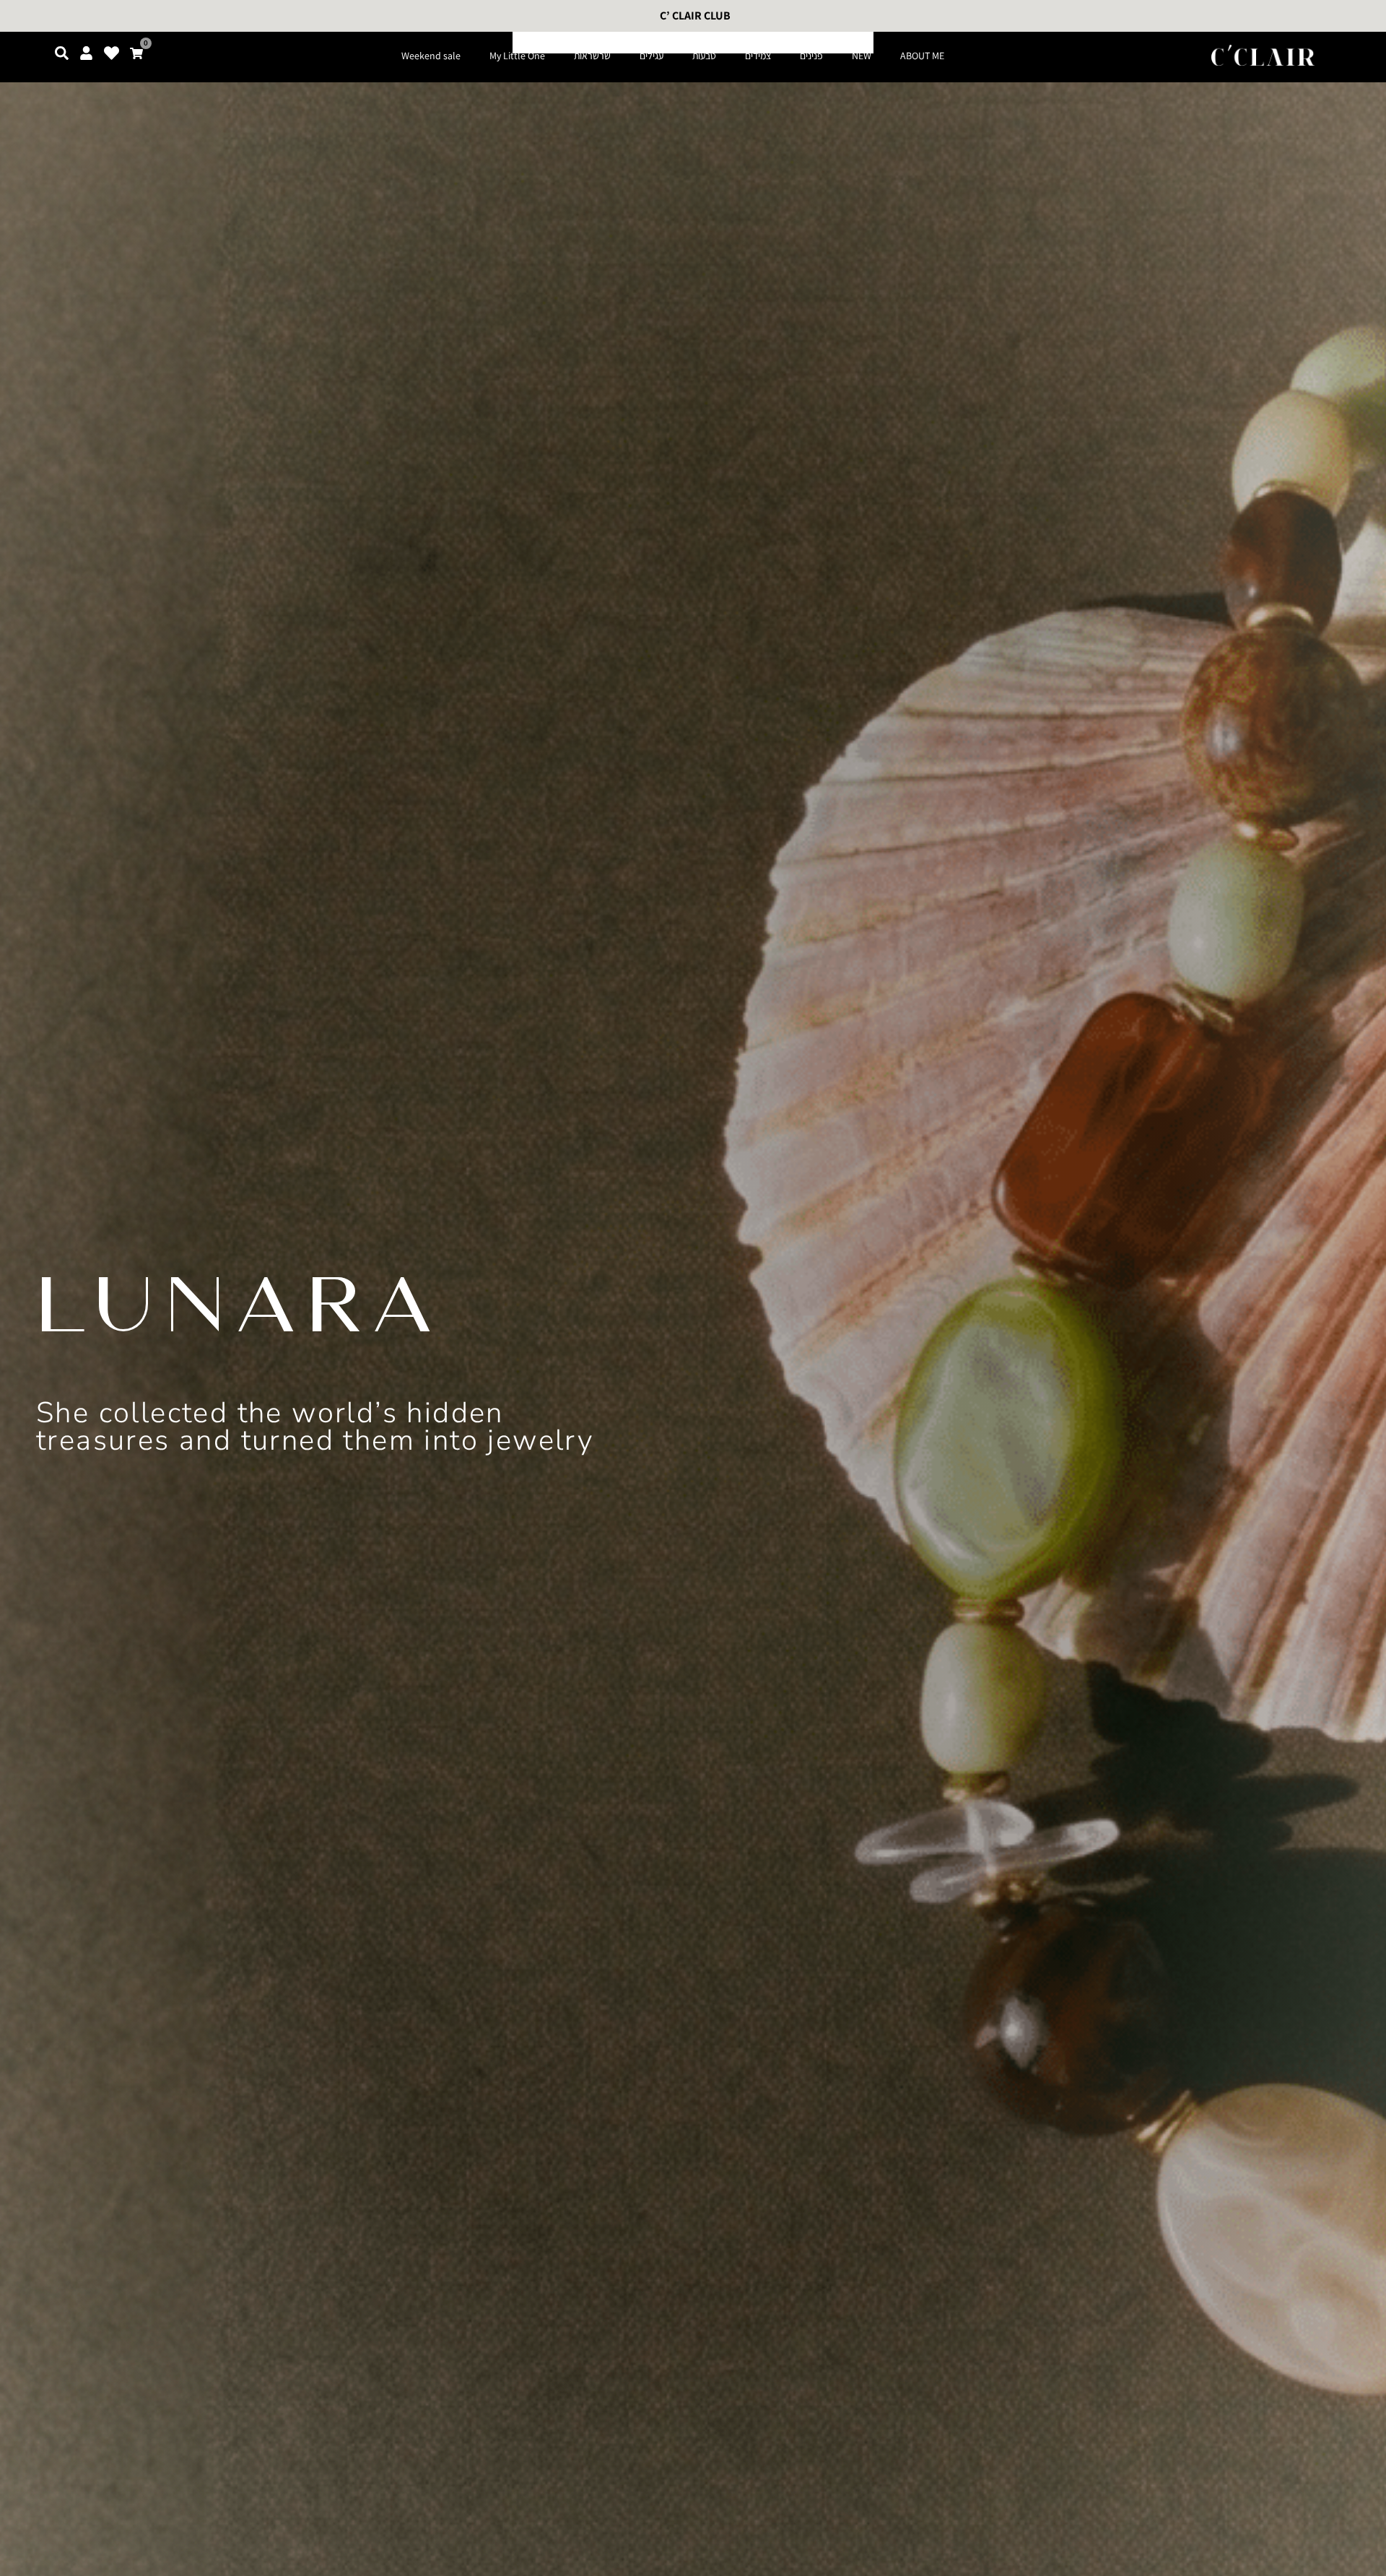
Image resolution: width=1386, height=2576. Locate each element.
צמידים (758, 56)
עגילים (651, 56)
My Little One (517, 56)
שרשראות (592, 56)
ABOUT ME (922, 56)
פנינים (811, 56)
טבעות (704, 56)
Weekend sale (431, 56)
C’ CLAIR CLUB (695, 16)
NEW (862, 56)
